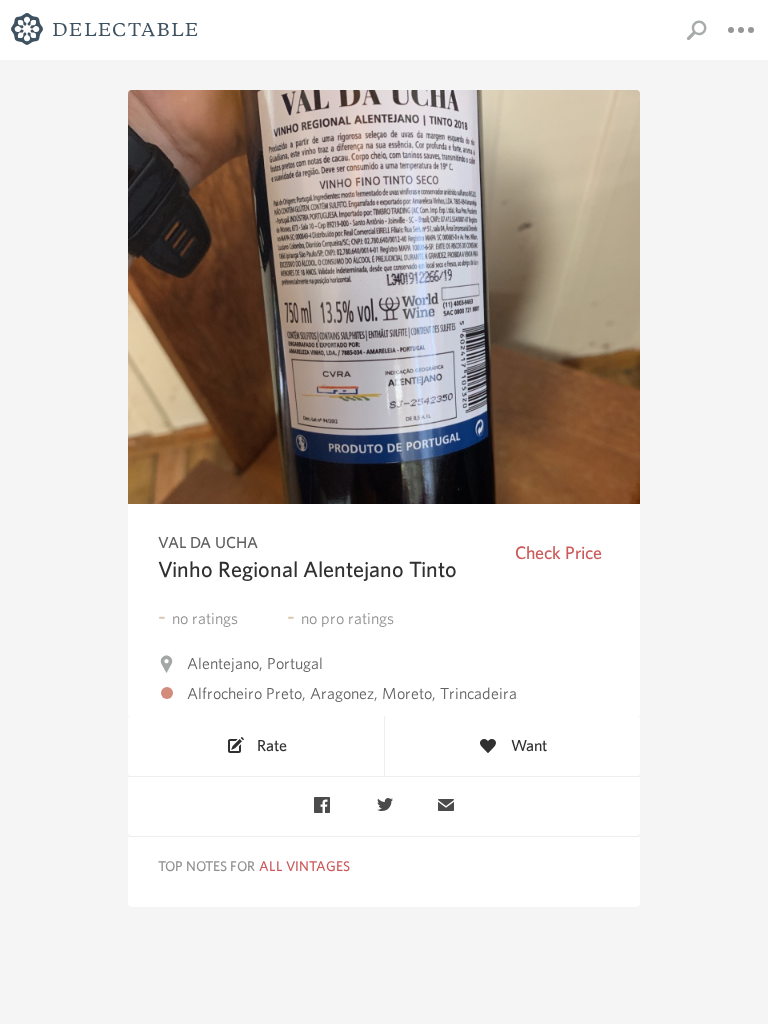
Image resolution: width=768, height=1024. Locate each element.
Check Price (558, 552)
